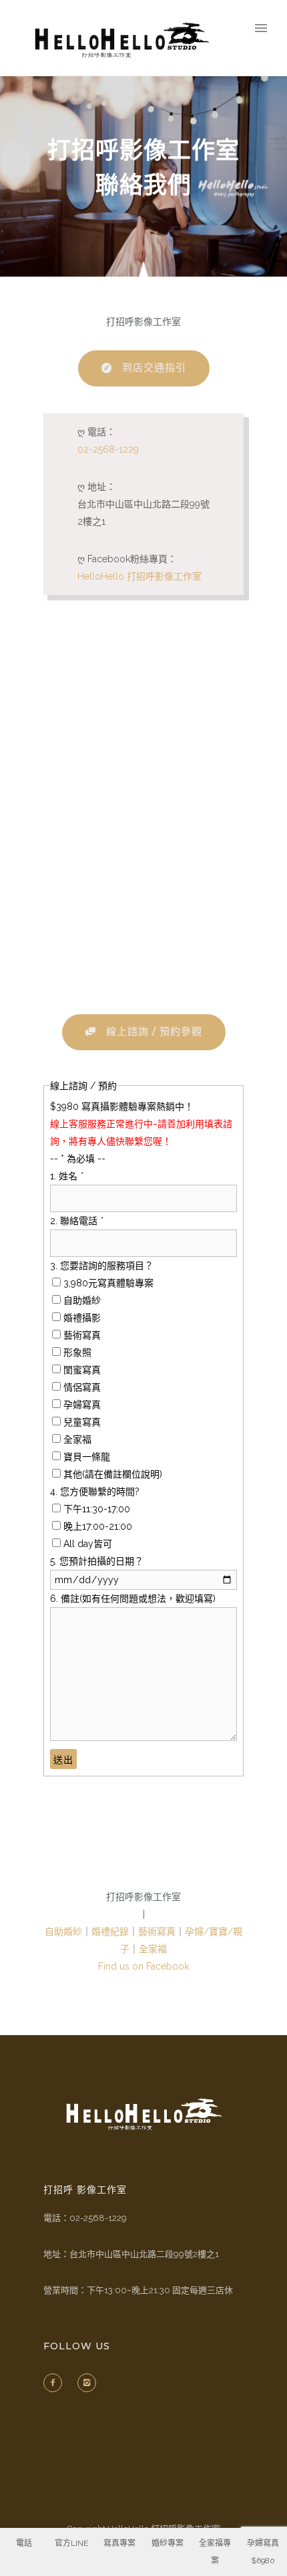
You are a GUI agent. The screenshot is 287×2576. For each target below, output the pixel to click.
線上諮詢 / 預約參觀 (154, 1031)
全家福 (153, 1949)
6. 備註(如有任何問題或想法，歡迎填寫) (133, 1599)
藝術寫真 (157, 1931)
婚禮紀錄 (110, 1931)
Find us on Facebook (143, 1966)
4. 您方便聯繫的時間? (95, 1492)
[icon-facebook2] (56, 2383)
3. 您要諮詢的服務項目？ (102, 1266)
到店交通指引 (154, 367)
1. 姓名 (66, 1176)
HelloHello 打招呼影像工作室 (139, 576)
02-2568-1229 (108, 449)
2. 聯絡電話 (76, 1221)
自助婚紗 (63, 1931)
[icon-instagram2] (90, 2383)
